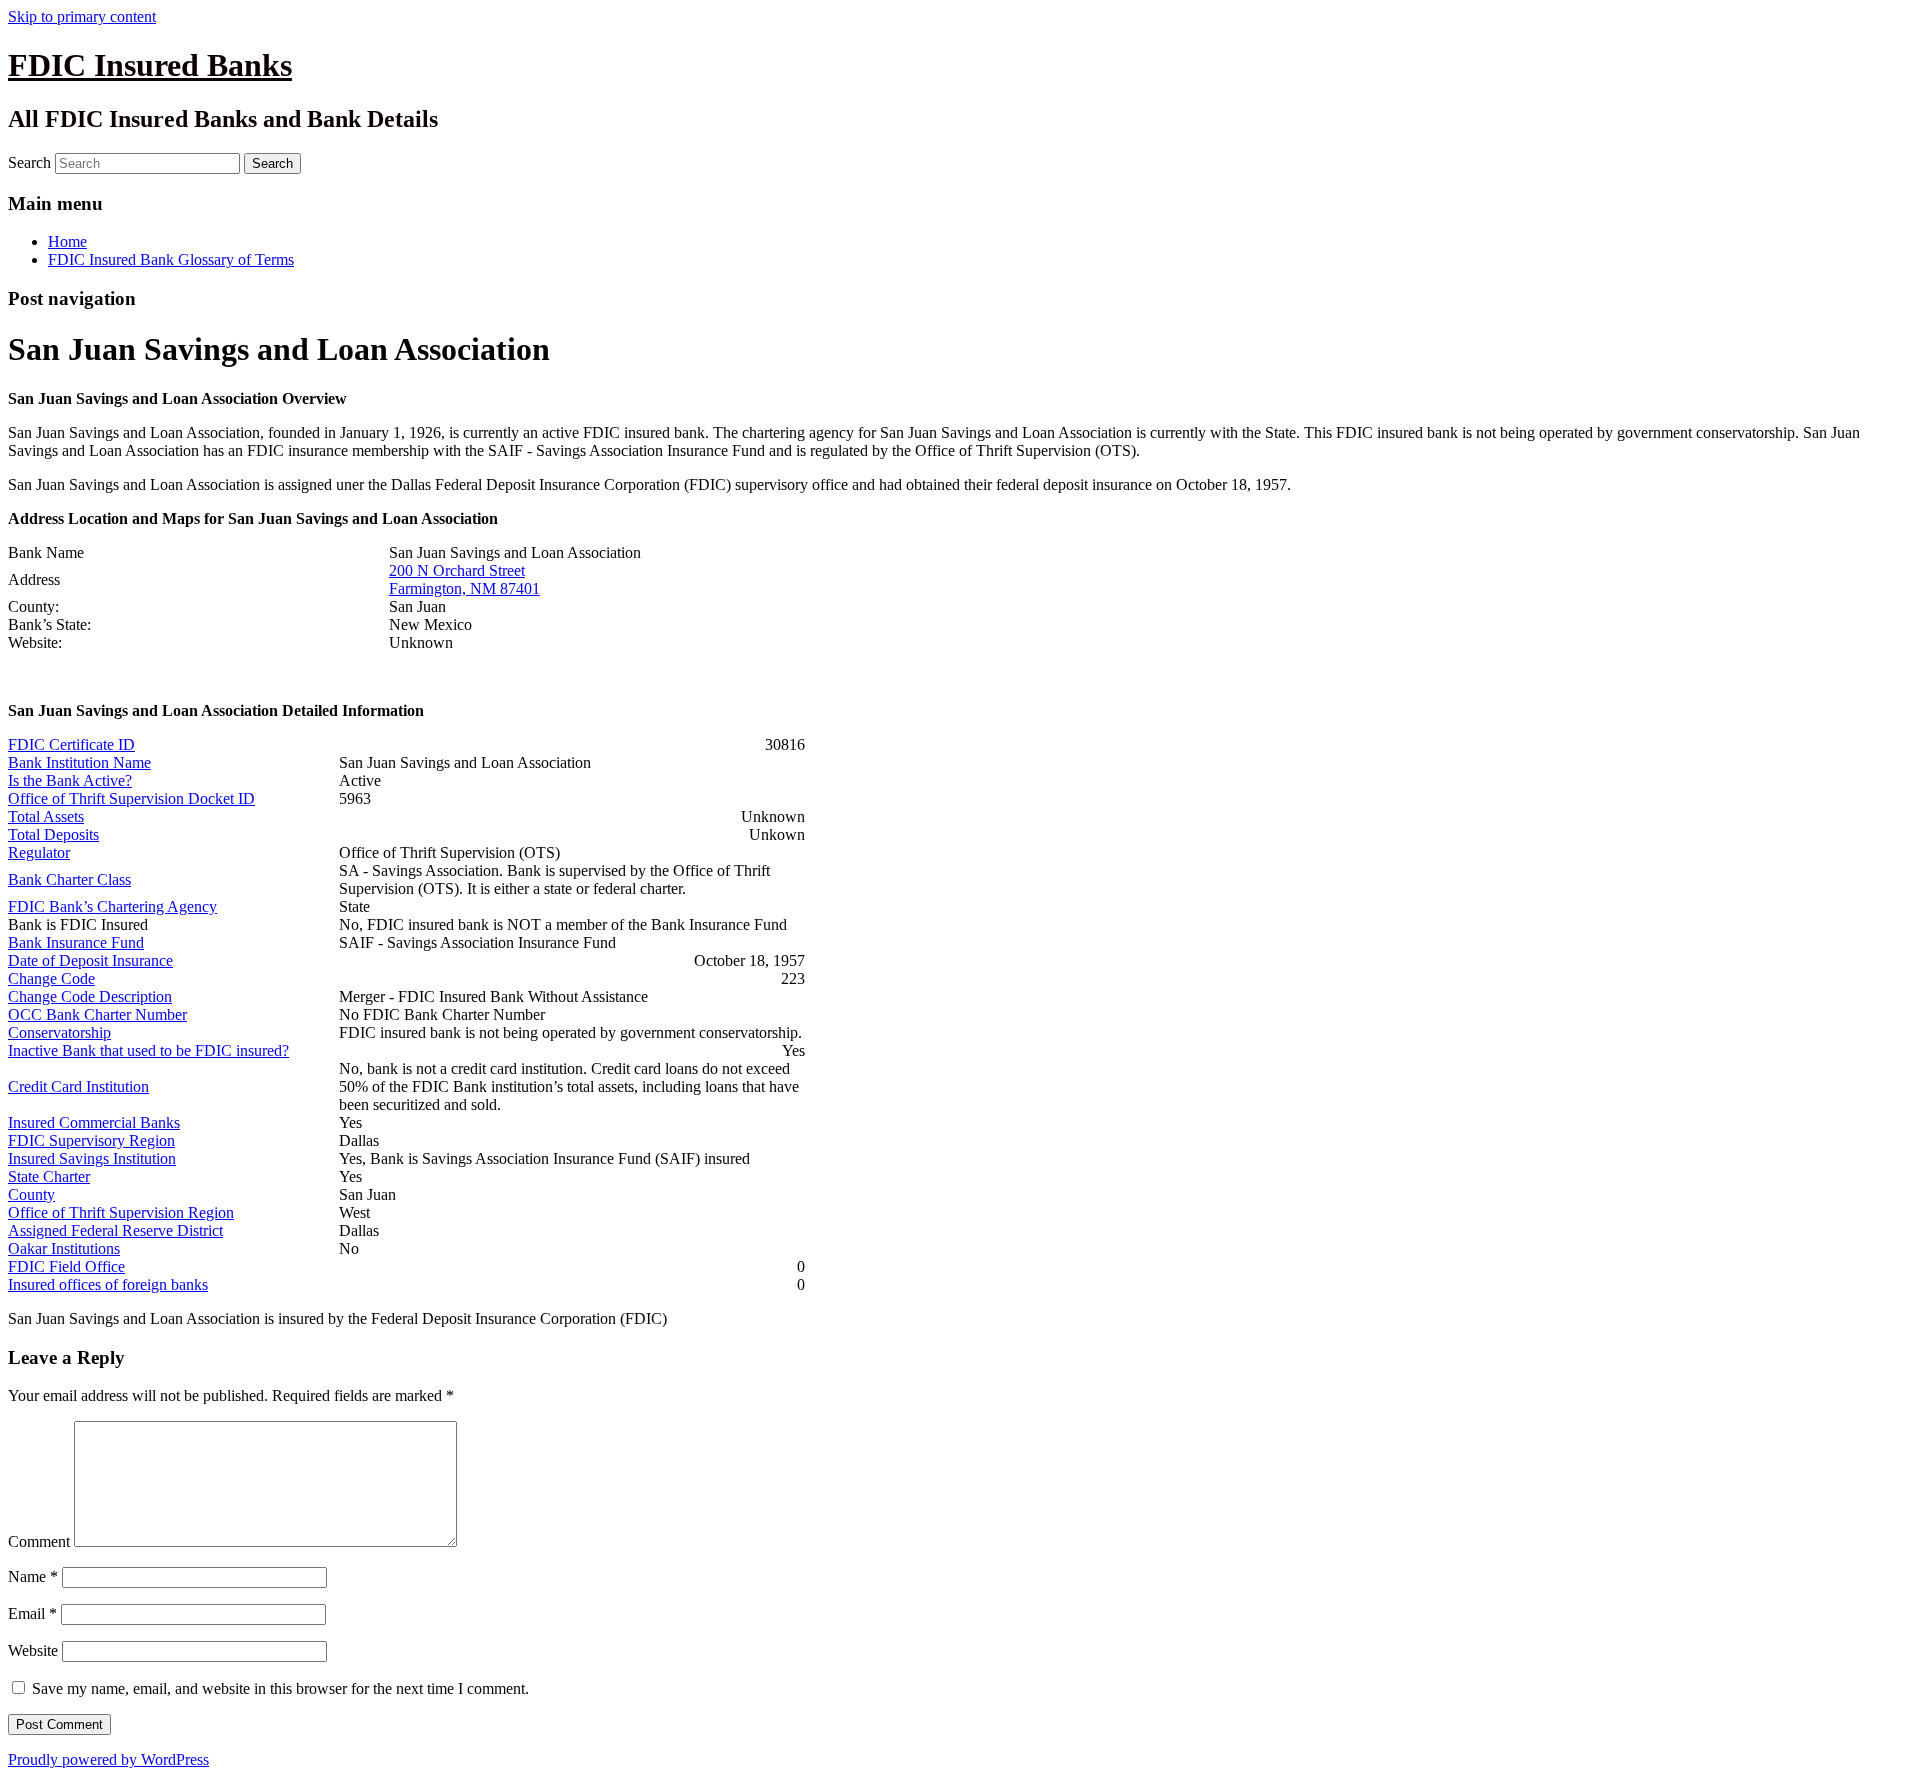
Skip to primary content (82, 16)
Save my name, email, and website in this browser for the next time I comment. (280, 1688)
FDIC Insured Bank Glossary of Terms (171, 259)
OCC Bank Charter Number (97, 1014)
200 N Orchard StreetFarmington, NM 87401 (464, 579)
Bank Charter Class (69, 879)
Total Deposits (53, 834)
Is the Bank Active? (70, 780)
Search (29, 162)
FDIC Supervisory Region (91, 1140)
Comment (39, 1541)
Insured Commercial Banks (94, 1122)
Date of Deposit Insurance (90, 960)
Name (33, 1576)
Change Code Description (90, 996)
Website (33, 1650)
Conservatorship (59, 1032)
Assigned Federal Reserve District (115, 1230)
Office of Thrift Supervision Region (121, 1212)
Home (67, 241)
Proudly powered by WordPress (108, 1759)
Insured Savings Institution (92, 1158)
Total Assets (46, 816)
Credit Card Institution (78, 1086)
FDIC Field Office (66, 1266)
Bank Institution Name (79, 762)
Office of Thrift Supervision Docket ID (131, 798)
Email (32, 1613)
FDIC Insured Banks (150, 65)
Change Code (51, 978)
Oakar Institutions (64, 1248)
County (31, 1194)
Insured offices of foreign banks (108, 1284)
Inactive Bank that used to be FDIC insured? (148, 1050)
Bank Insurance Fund (76, 942)
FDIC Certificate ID (71, 744)
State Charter (49, 1176)
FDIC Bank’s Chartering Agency (112, 906)
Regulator (39, 852)
